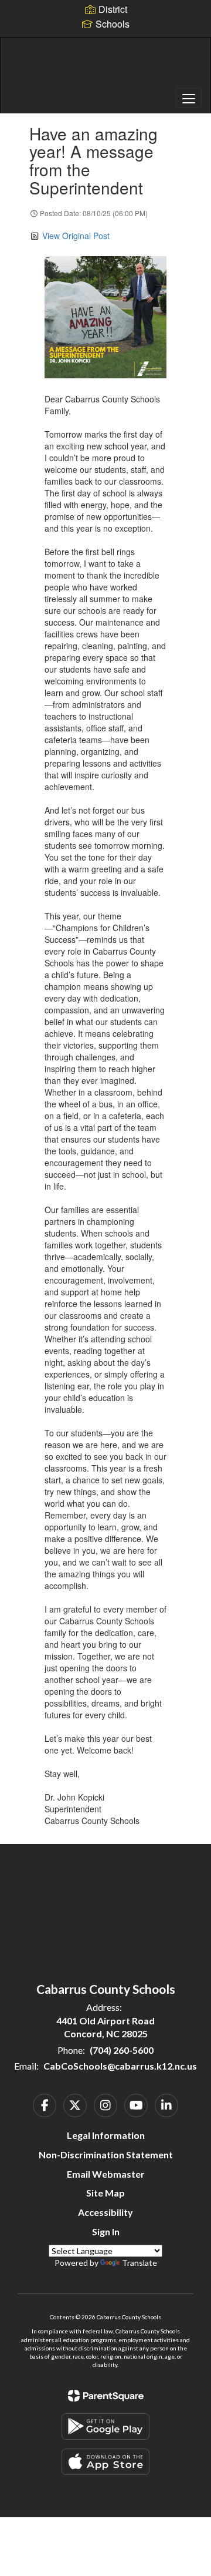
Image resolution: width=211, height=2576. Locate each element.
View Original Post (76, 236)
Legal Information (106, 2135)
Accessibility (105, 2212)
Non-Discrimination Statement (106, 2154)
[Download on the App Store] (105, 2462)
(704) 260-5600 (122, 2050)
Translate (139, 2263)
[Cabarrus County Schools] (105, 66)
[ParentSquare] (106, 2396)
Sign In (106, 2231)
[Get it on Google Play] (105, 2426)
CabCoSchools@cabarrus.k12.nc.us (120, 2066)
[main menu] (189, 98)
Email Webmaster (106, 2174)
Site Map (105, 2193)
